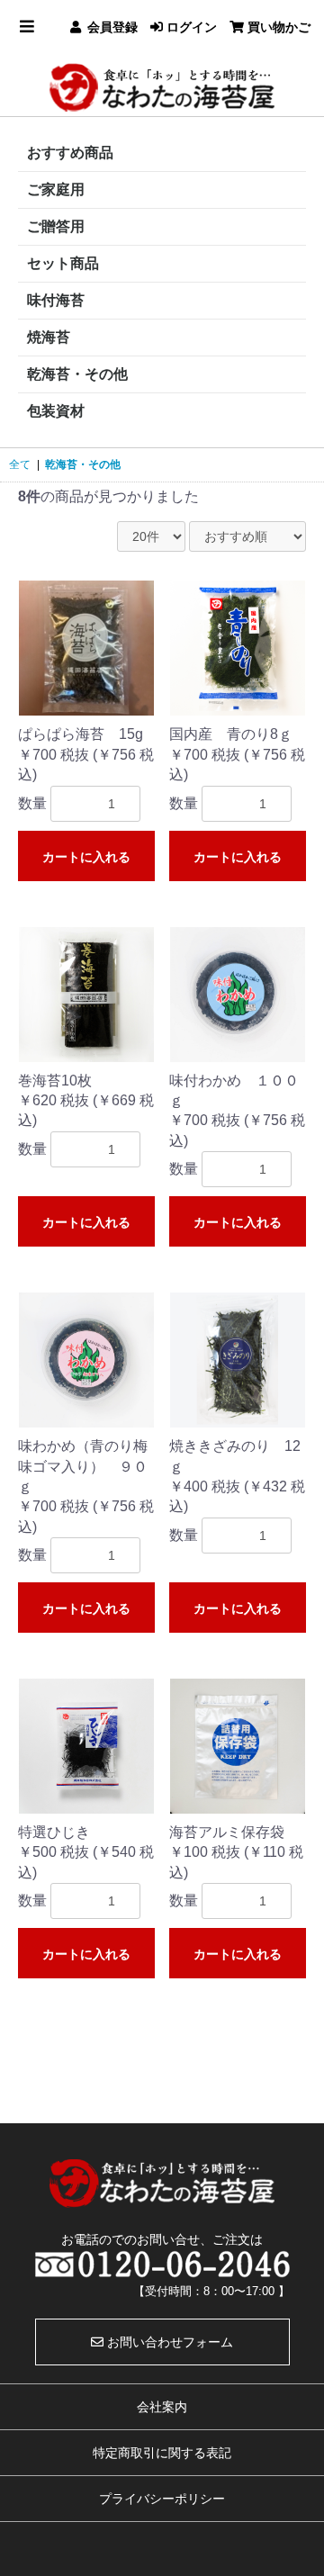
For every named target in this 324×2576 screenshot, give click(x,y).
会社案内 (162, 2407)
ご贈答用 (56, 226)
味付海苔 (56, 300)
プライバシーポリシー (162, 2499)
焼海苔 (49, 337)
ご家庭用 (56, 189)
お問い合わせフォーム (168, 2342)
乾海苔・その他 (77, 374)
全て (20, 464)
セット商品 (63, 263)
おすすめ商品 (70, 153)
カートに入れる (86, 857)
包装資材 (56, 411)
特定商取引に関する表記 (162, 2453)
